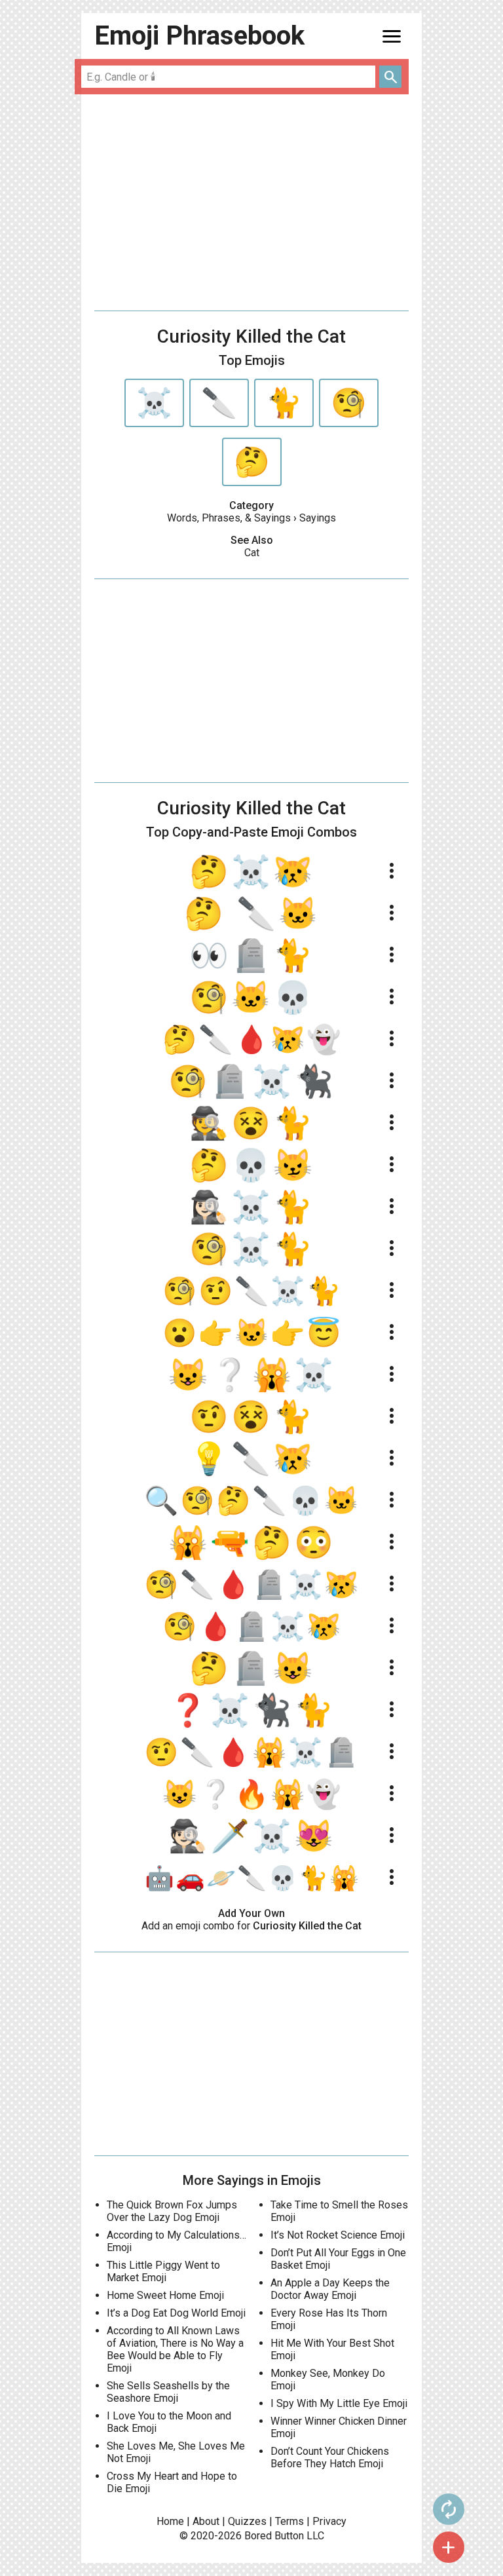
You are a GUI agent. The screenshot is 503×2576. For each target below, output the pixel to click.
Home (170, 2521)
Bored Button (274, 2536)
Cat (252, 553)
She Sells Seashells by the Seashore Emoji (168, 2392)
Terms (289, 2521)
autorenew (449, 2509)
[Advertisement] (251, 202)
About (206, 2521)
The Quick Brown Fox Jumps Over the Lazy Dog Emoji (172, 2211)
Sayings (318, 518)
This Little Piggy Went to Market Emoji (163, 2271)
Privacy (329, 2521)
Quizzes (247, 2521)
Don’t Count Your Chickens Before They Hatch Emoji (330, 2457)
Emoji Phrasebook (199, 36)
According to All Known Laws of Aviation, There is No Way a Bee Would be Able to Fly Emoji (175, 2349)
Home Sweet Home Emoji (165, 2295)
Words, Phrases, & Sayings (229, 518)
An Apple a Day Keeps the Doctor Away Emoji (330, 2289)
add (449, 2547)
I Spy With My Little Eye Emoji (339, 2403)
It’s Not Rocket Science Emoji (338, 2235)
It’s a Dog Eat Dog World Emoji (176, 2313)
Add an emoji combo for (251, 1926)
